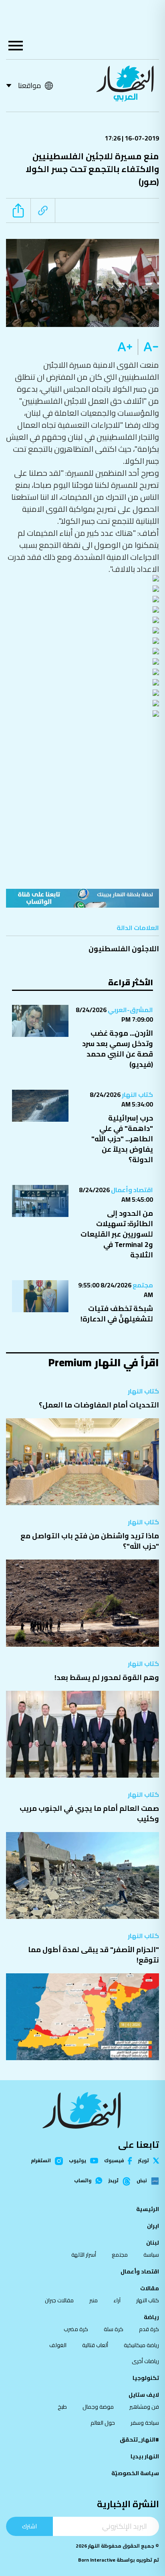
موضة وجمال (98, 2407)
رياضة (151, 2317)
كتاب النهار (137, 1095)
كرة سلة (114, 2329)
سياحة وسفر (145, 2423)
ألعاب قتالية (95, 2345)
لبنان (153, 2243)
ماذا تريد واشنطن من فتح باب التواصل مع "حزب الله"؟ (90, 1541)
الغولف (58, 2345)
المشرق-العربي (130, 1010)
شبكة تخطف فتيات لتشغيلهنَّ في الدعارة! (117, 1314)
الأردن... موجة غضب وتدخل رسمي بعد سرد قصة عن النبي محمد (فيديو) (118, 1049)
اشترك (29, 2526)
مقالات (150, 2288)
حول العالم (103, 2423)
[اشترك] (82, 898)
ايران (153, 2226)
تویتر (144, 2161)
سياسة (151, 2255)
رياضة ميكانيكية (141, 2345)
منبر (94, 2300)
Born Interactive (97, 2560)
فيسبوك (114, 2161)
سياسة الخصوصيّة (135, 2473)
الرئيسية (148, 2209)
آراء (117, 2300)
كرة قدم (149, 2329)
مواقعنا (29, 85)
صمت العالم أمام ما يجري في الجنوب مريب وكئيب (89, 1813)
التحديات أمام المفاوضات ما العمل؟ (99, 1405)
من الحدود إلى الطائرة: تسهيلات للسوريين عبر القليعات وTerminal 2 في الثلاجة (117, 1234)
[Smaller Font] (148, 347)
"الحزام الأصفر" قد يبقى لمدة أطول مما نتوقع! (94, 1955)
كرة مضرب (76, 2329)
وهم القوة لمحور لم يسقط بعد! (107, 1677)
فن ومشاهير (144, 2407)
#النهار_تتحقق (139, 2440)
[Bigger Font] (125, 347)
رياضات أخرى (145, 2361)
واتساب (83, 2181)
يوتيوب (77, 2161)
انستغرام (41, 2161)
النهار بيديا (145, 2456)
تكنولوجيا (146, 2378)
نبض (142, 2181)
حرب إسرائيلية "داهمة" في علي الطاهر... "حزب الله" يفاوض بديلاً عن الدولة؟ (122, 1139)
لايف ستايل (144, 2395)
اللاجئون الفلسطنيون (124, 949)
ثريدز (114, 2181)
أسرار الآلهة (84, 2255)
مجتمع (142, 1285)
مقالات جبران (59, 2300)
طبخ (62, 2407)
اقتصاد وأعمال (131, 1190)
